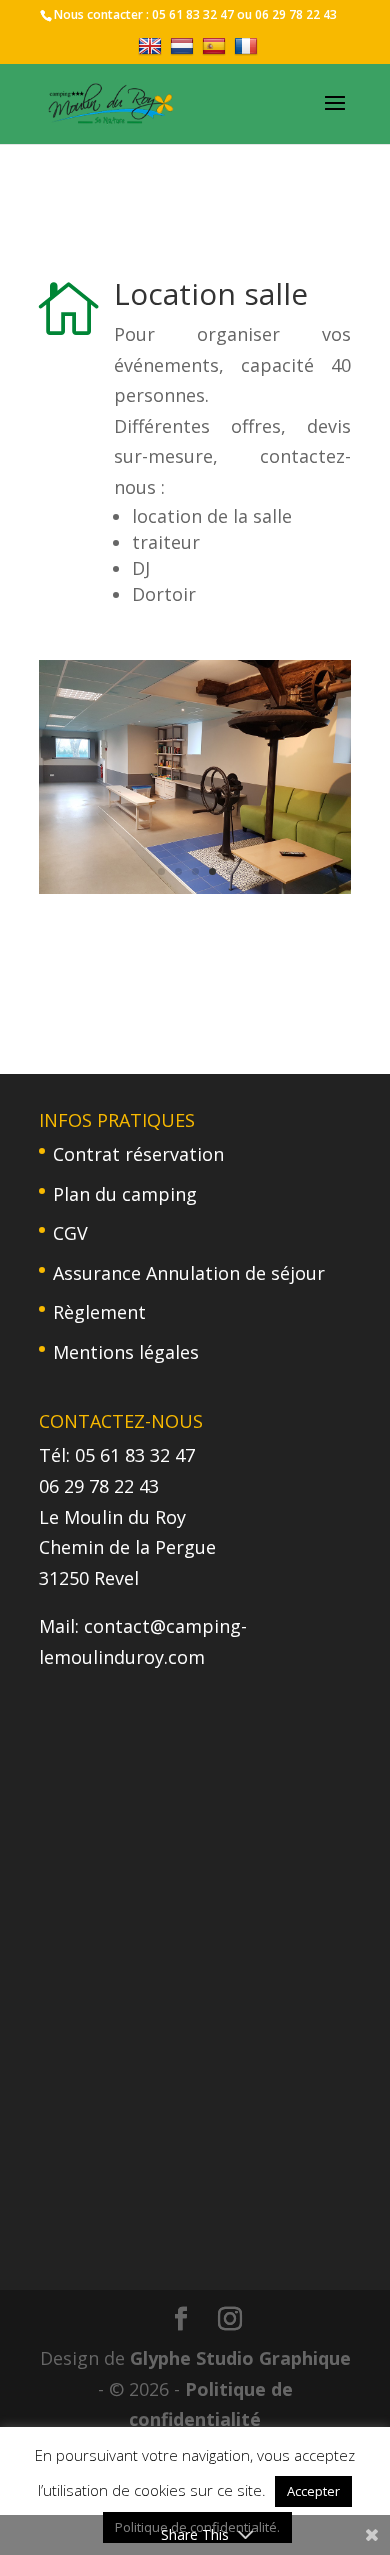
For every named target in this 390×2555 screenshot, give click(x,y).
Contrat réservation (138, 1154)
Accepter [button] (313, 2491)
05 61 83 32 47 (193, 14)
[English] (152, 45)
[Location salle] (195, 887)
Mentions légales (126, 1352)
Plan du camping (125, 1194)
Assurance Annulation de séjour (189, 1273)
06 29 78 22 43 (296, 14)
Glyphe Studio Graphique (240, 2358)
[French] (248, 45)
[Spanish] (216, 45)
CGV (70, 1233)
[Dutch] (184, 45)
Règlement (99, 1312)
